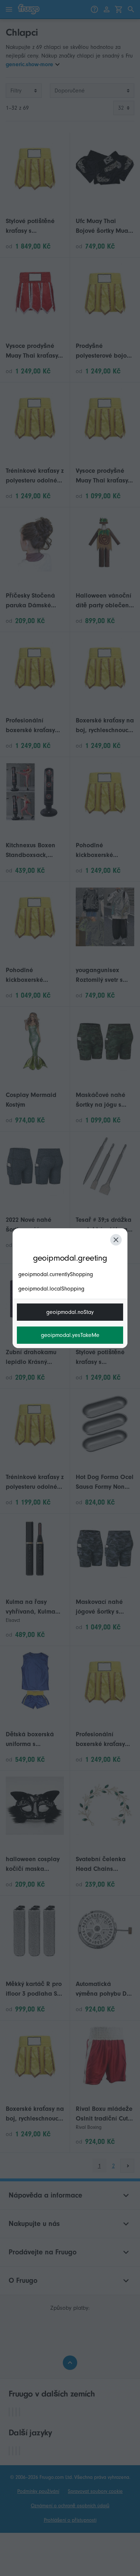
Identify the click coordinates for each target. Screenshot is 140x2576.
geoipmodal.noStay (70, 1312)
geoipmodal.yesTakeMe (70, 1335)
